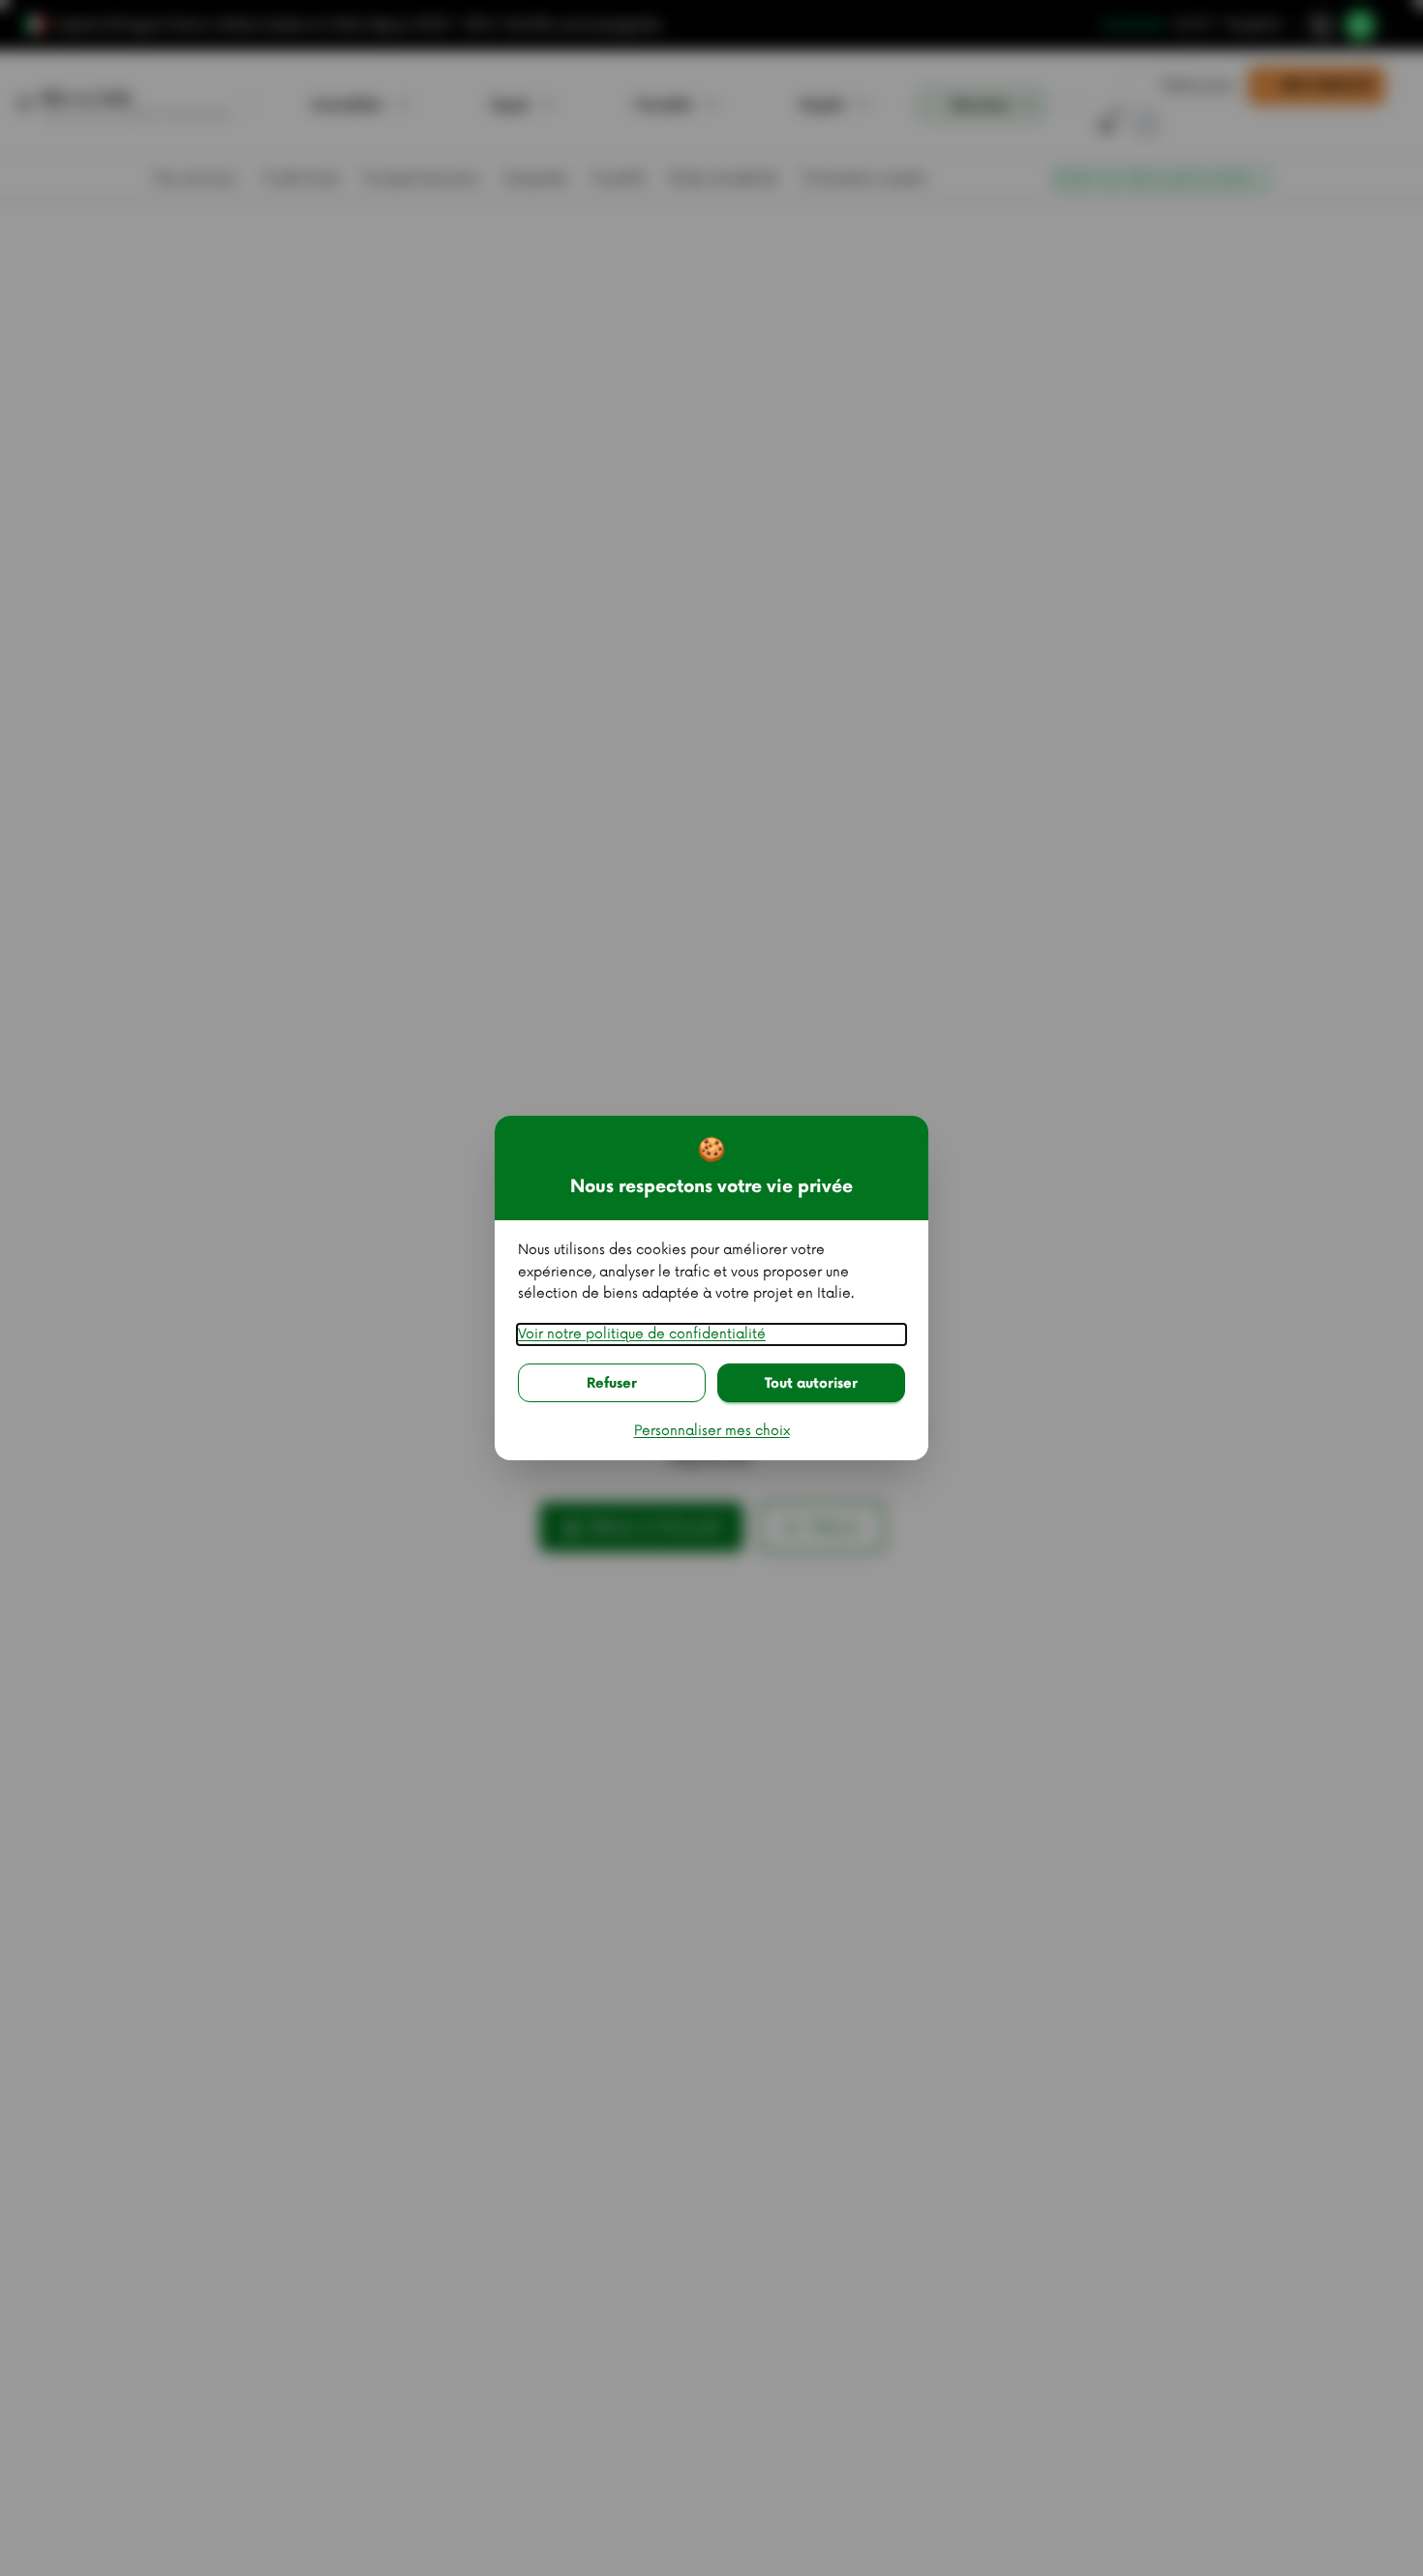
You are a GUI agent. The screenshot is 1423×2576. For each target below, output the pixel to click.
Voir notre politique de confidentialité (642, 1334)
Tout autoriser (811, 1383)
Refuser (612, 1383)
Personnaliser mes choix (712, 1431)
